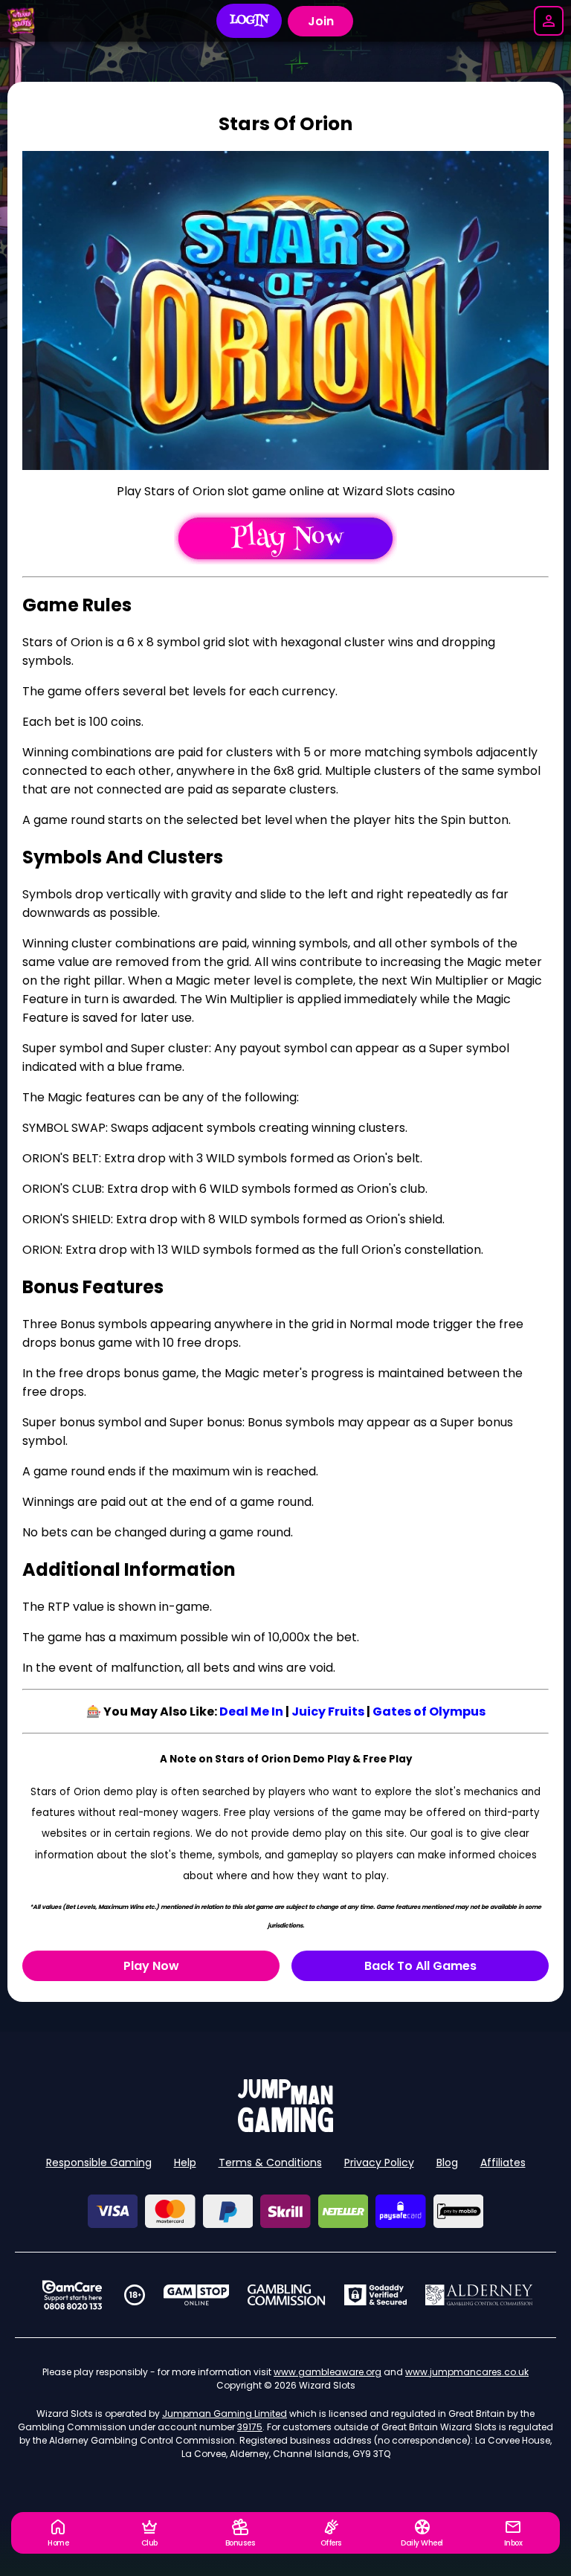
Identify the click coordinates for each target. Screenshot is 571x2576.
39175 (250, 2427)
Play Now (151, 1966)
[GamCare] (72, 2295)
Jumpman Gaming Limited (225, 2414)
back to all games (420, 1966)
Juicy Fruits (328, 1712)
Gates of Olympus (429, 1712)
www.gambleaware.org (328, 2372)
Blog (447, 2163)
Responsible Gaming (99, 2163)
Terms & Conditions (270, 2163)
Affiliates (503, 2163)
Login (249, 21)
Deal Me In (251, 1712)
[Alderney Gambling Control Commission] (479, 2295)
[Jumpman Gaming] (285, 2128)
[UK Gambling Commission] (286, 2295)
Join (321, 21)
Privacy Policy (379, 2163)
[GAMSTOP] (197, 2295)
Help (185, 2163)
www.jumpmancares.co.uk (467, 2372)
